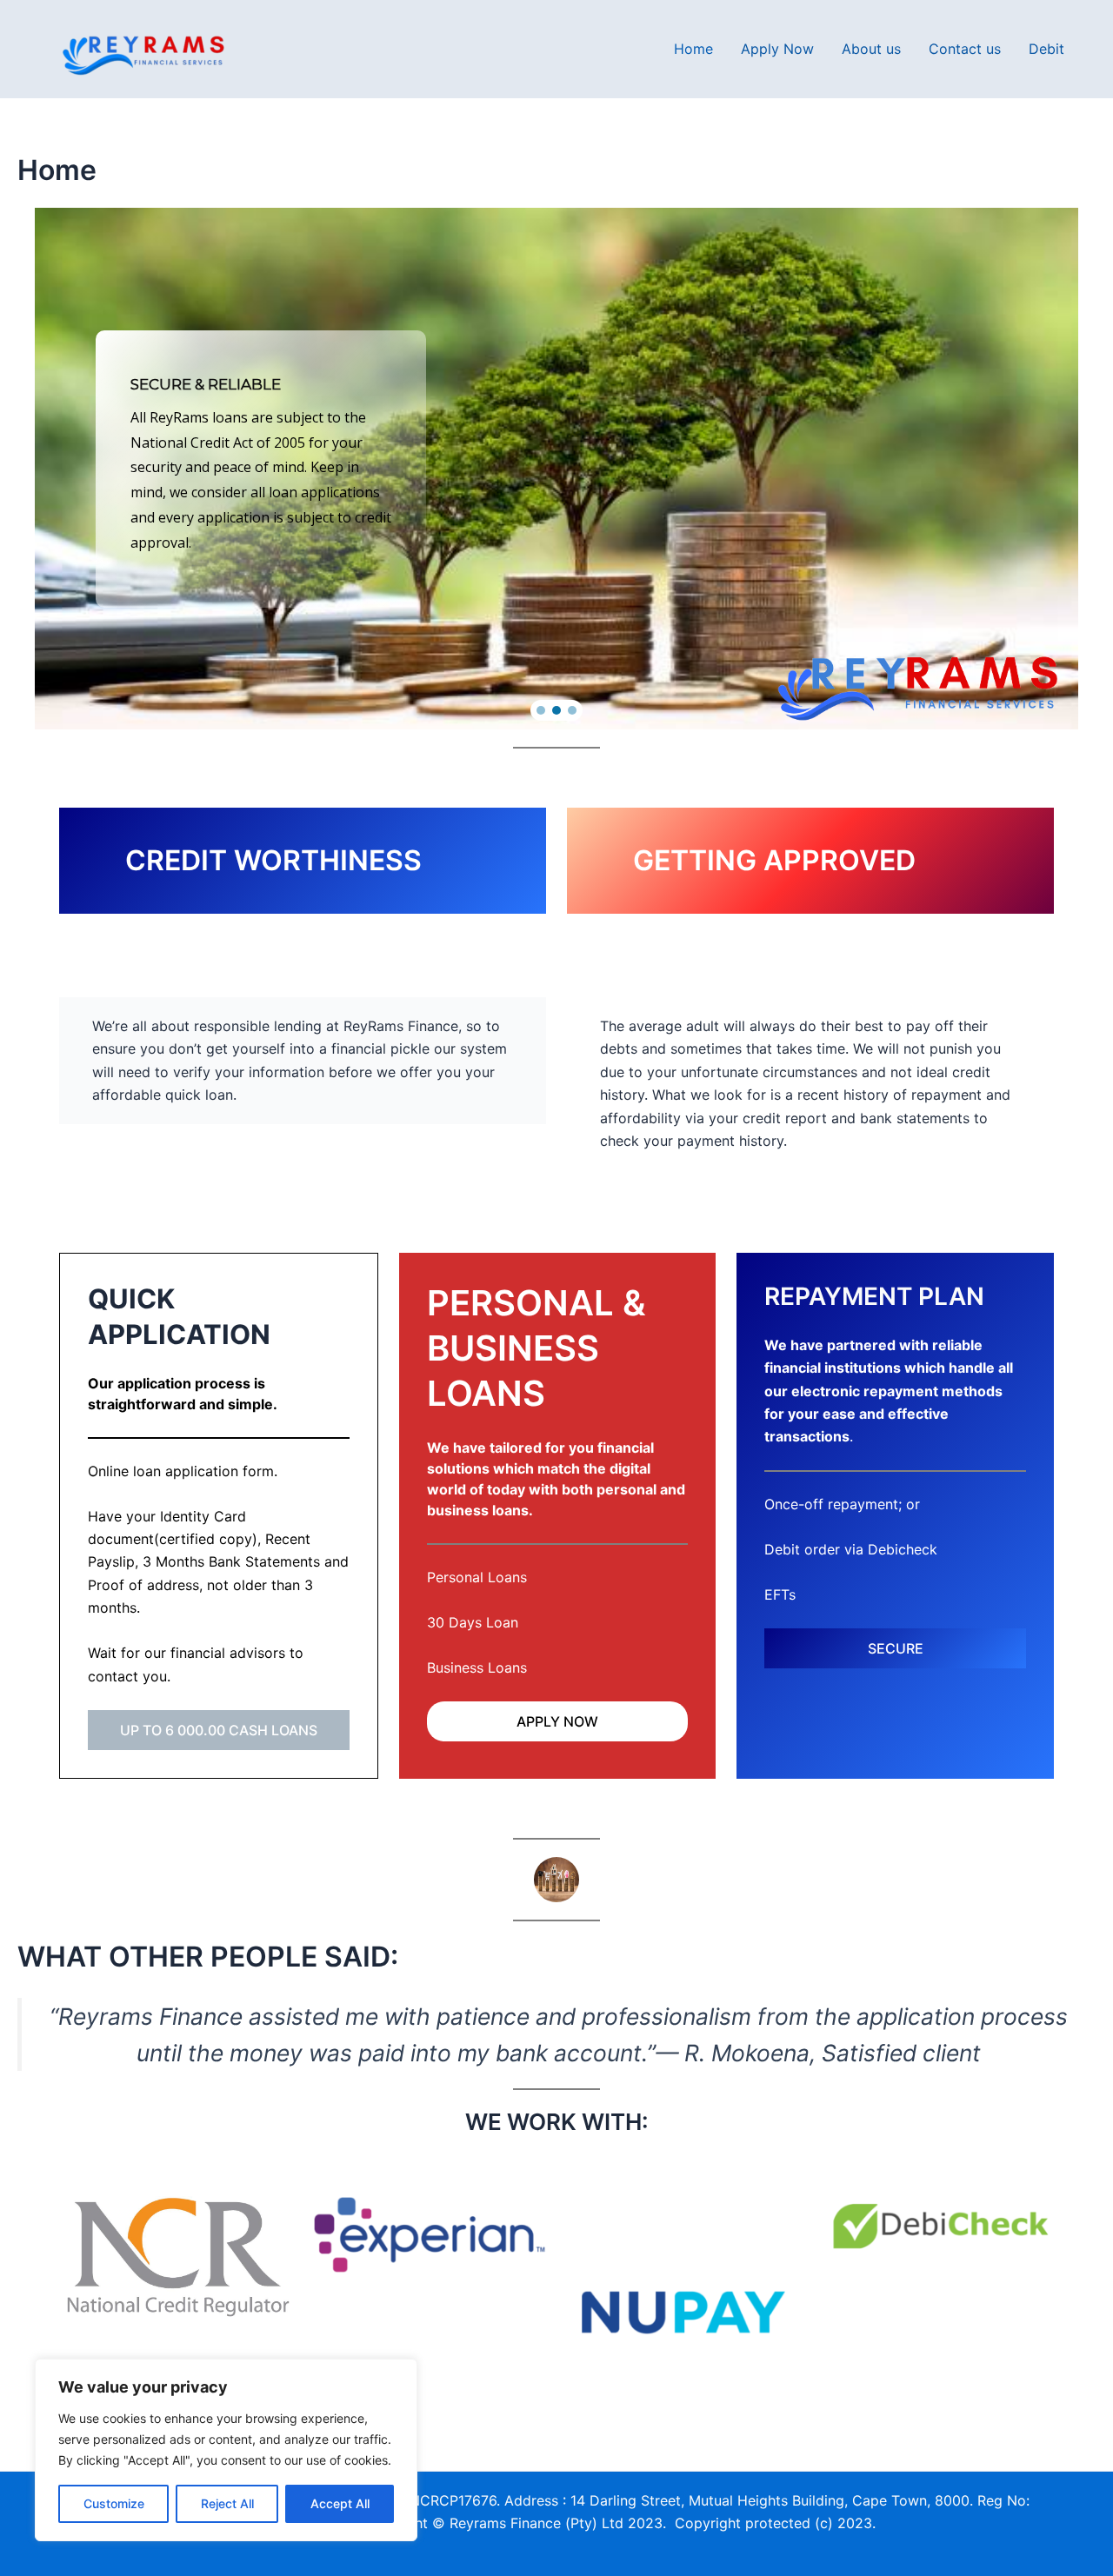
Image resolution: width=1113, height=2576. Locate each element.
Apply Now (777, 49)
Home (693, 49)
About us (871, 49)
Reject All (227, 2503)
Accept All (340, 2503)
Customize (114, 2503)
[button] (541, 710)
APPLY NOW (557, 1721)
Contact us (965, 49)
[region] (226, 2450)
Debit (1046, 49)
